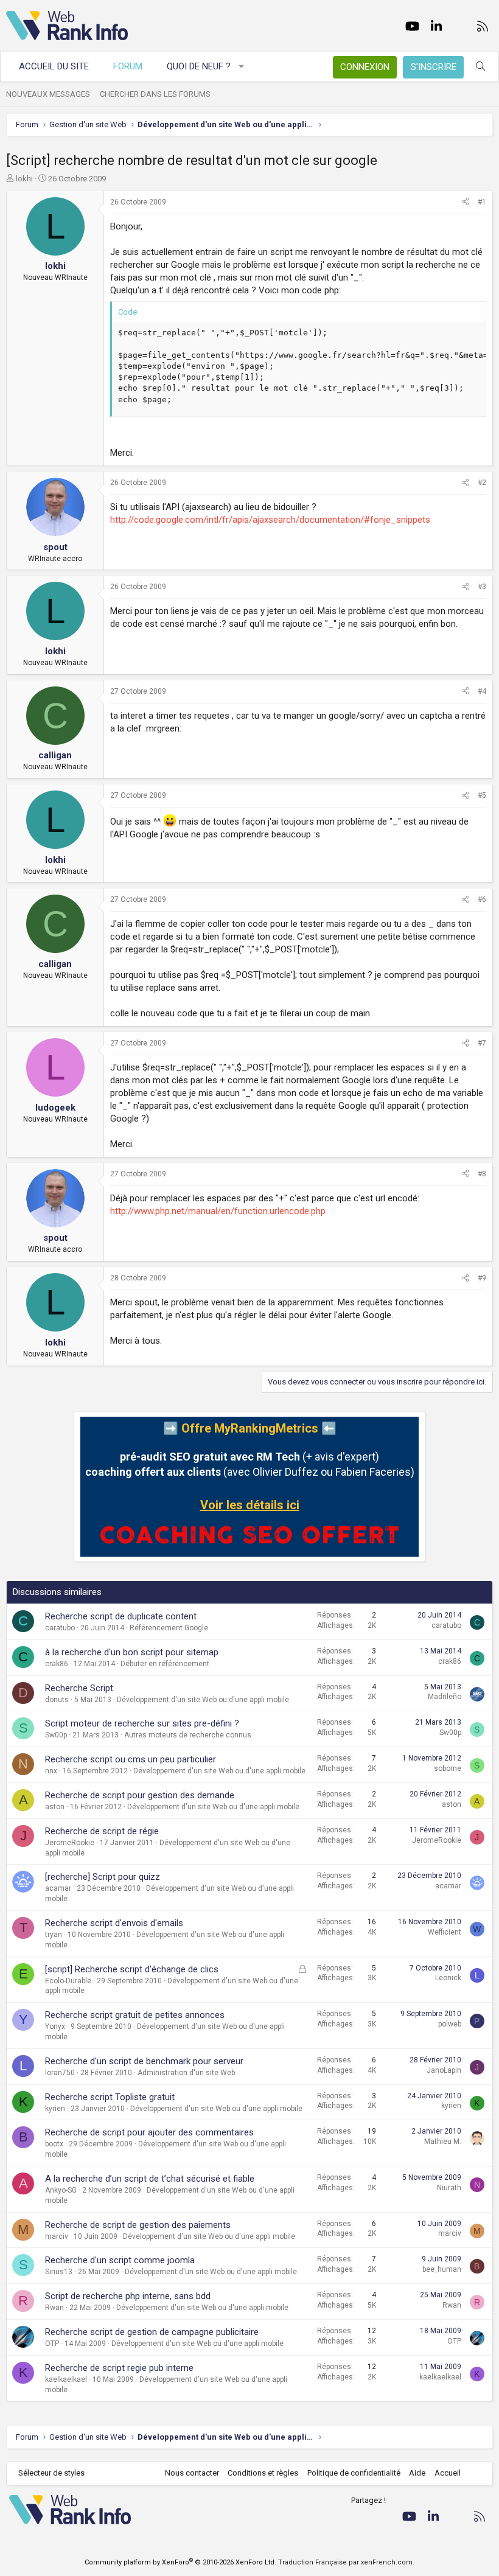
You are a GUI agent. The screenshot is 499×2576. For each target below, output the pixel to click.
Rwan (54, 2308)
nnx (51, 1771)
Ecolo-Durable (68, 1981)
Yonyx (55, 2026)
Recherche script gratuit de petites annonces (135, 2015)
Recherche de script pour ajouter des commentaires (149, 2132)
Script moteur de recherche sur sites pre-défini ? (142, 1723)
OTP (52, 2344)
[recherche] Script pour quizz (103, 1877)
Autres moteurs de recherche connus (188, 1735)
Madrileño (445, 1697)
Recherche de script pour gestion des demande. (141, 1795)
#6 (482, 899)
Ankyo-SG (61, 2190)
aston (55, 1807)
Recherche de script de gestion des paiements (138, 2225)
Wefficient (445, 1932)
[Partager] (466, 202)
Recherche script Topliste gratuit (110, 2097)
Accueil (448, 2473)
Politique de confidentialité (354, 2473)
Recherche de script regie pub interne (119, 2368)
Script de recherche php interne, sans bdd (128, 2296)
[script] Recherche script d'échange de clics (132, 1969)
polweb (450, 2024)
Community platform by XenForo (180, 2562)
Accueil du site (54, 66)
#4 (482, 691)
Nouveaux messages (48, 94)
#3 (482, 587)
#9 (482, 1278)
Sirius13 (59, 2272)
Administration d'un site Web (186, 2073)
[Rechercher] (480, 67)
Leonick (448, 1978)
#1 (482, 202)
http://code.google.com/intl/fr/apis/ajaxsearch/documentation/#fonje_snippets (270, 520)
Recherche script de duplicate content (121, 1616)
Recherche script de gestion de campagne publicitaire (152, 2332)
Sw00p (56, 1735)
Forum (128, 66)
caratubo (60, 1628)
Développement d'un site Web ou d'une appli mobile (203, 1700)
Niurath (449, 2188)
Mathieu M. (443, 2141)
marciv (57, 2236)
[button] (242, 67)
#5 (482, 795)
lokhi (24, 179)
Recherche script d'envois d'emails (114, 1923)
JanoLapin (444, 2070)
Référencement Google (169, 1628)
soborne (448, 1768)
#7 (482, 1043)
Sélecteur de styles (51, 2473)
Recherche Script (79, 1688)
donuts (57, 1700)
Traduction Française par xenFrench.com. (346, 2562)
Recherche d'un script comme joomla (120, 2260)
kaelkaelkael (66, 2379)
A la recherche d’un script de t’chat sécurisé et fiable (150, 2179)
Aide (417, 2473)
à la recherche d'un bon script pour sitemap (132, 1652)
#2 (482, 483)
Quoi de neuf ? (199, 66)
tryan (54, 1935)
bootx (54, 2144)
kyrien (55, 2109)
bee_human (442, 2269)
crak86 (57, 1664)
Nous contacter (192, 2473)
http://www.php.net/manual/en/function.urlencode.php (218, 1211)
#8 (482, 1174)
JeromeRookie (70, 1843)
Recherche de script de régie (102, 1831)
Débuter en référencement (165, 1664)
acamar (58, 1888)
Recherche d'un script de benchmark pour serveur (144, 2061)
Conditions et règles (263, 2473)
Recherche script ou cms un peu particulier (131, 1759)
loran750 (60, 2073)
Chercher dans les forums (155, 94)
